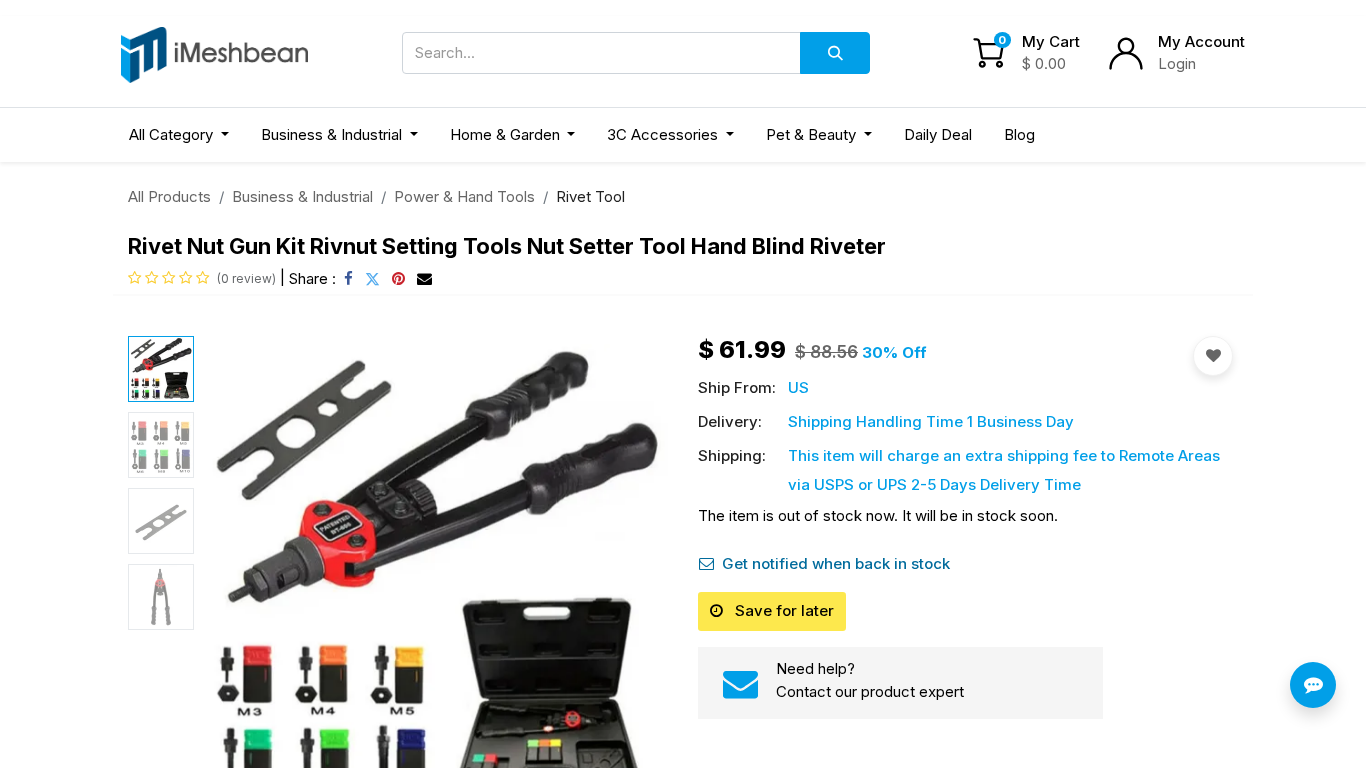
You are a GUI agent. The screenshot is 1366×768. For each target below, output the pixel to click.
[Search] (835, 53)
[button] (237, 573)
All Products (169, 196)
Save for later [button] (782, 610)
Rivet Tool (590, 196)
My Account (1201, 41)
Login (1177, 63)
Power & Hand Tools (464, 196)
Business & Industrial (302, 196)
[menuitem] (938, 135)
